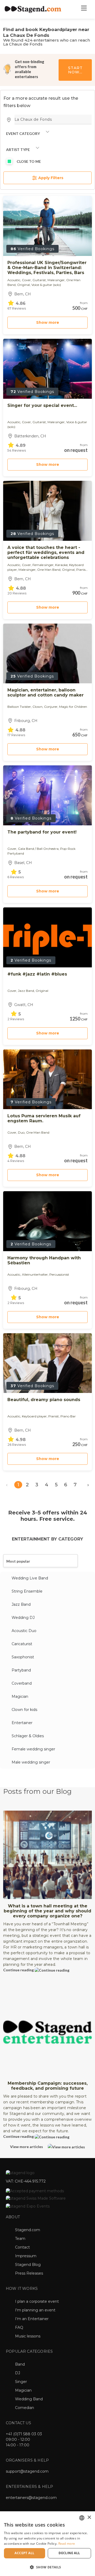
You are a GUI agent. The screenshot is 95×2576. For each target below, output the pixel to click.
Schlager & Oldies (28, 1736)
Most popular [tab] (18, 1561)
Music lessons (28, 2336)
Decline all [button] (69, 2553)
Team (20, 2239)
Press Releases (29, 2273)
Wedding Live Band (30, 1578)
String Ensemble (27, 1591)
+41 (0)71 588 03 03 (24, 2434)
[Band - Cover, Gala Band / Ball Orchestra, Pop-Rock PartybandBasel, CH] (47, 795)
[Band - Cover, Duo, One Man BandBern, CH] (47, 1079)
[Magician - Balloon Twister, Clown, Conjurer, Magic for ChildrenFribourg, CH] (47, 653)
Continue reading (19, 1970)
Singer (21, 2382)
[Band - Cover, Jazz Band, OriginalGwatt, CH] (47, 937)
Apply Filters (50, 178)
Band (20, 2364)
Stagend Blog (28, 2265)
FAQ (19, 2327)
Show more (48, 322)
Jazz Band (21, 1604)
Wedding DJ (23, 1618)
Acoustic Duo (24, 1631)
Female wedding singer (33, 1749)
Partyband (21, 1670)
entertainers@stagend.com (31, 2498)
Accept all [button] (24, 2553)
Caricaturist (22, 1644)
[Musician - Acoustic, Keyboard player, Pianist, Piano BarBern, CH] (47, 1363)
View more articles (27, 2147)
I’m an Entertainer (32, 2319)
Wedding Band (29, 2399)
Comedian (25, 2408)
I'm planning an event (35, 2310)
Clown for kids (24, 1710)
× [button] (89, 2517)
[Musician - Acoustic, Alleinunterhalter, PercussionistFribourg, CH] (47, 1221)
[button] (47, 2567)
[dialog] (47, 2544)
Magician (20, 1696)
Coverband (22, 1683)
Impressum (26, 2256)
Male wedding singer (31, 1762)
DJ (18, 2373)
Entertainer (22, 1723)
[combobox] (82, 2518)
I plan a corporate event (37, 2301)
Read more (67, 2544)
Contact (22, 2247)
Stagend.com (28, 2230)
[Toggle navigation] (84, 9)
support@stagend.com (27, 2471)
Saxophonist (23, 1657)
